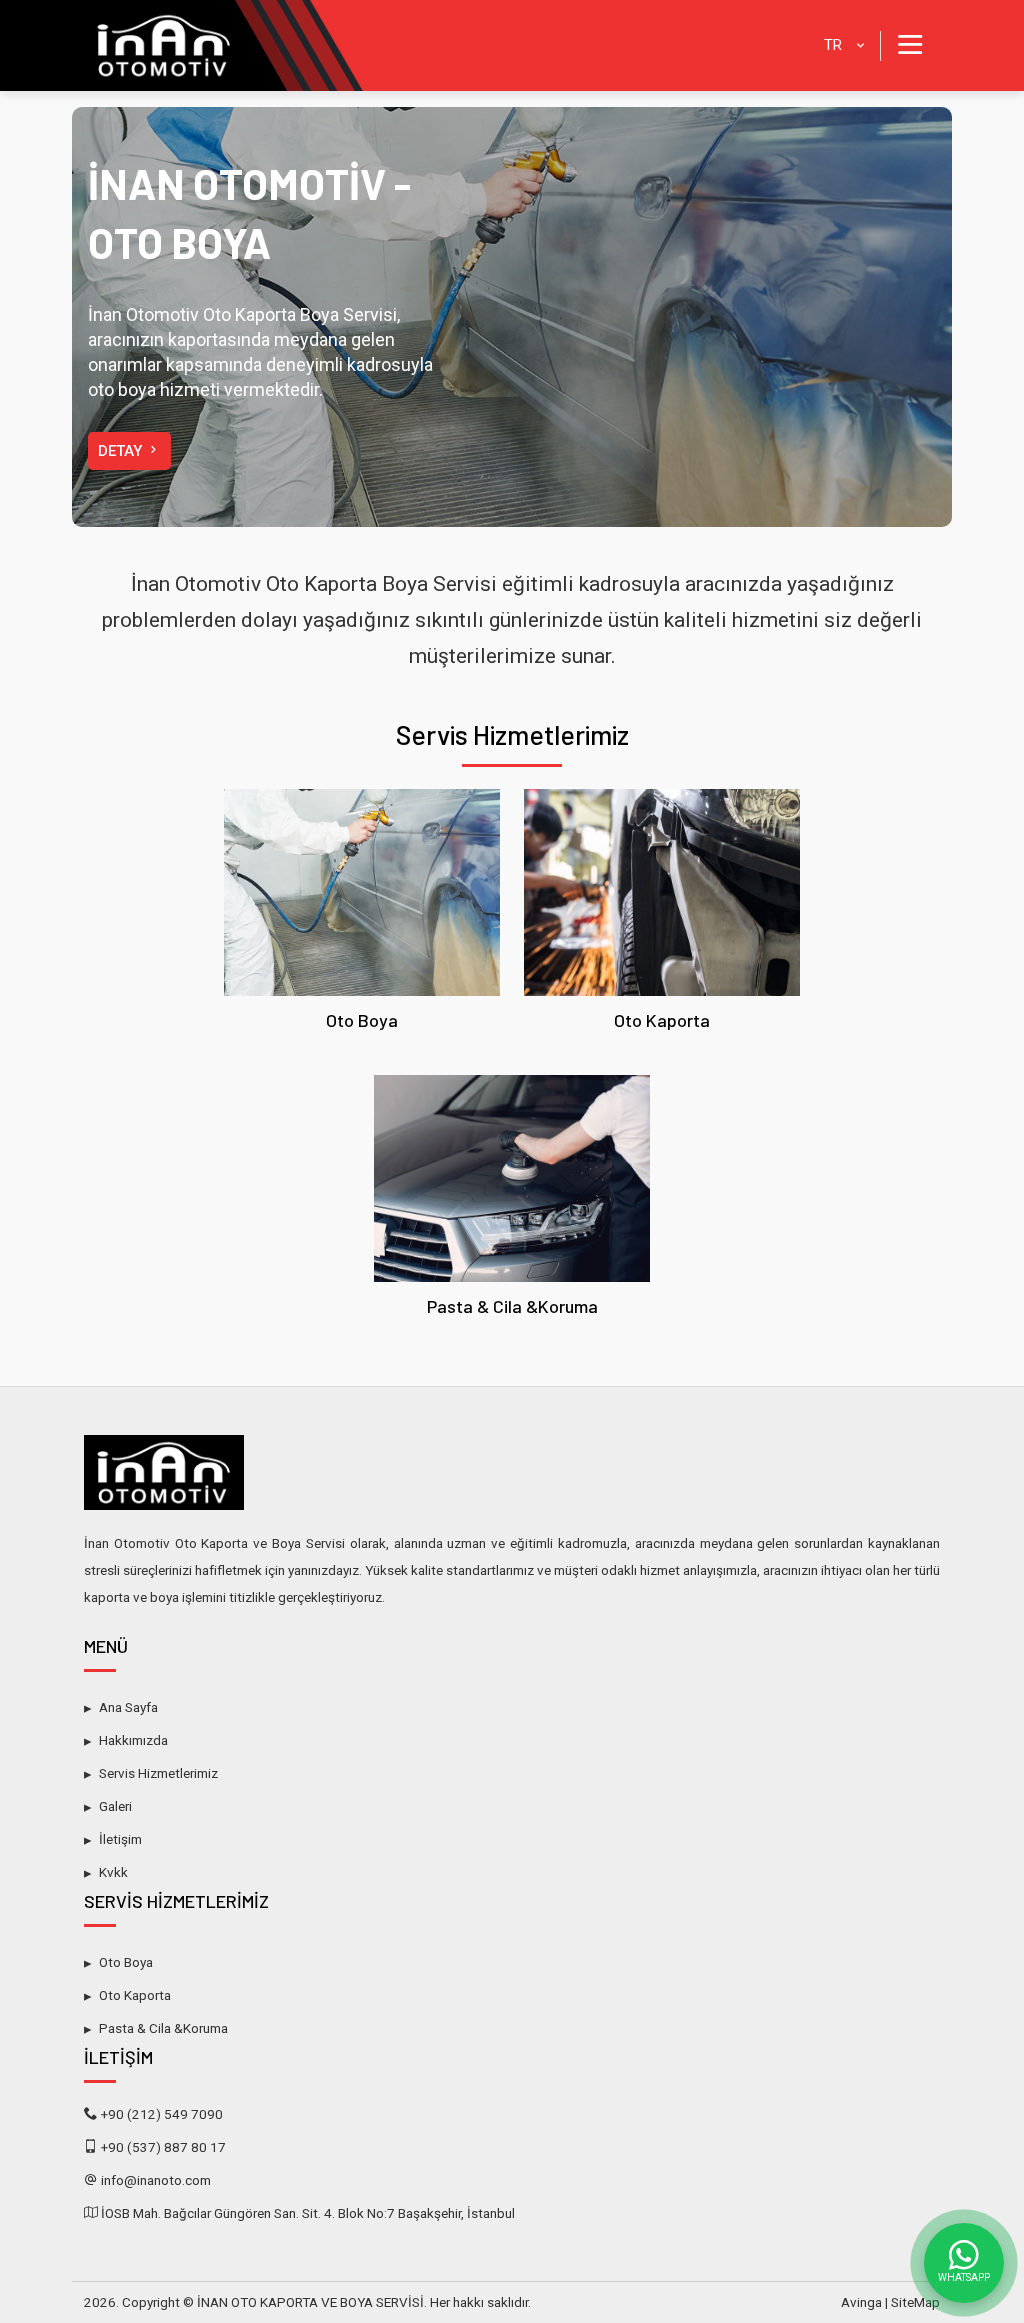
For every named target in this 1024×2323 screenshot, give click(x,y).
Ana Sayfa (128, 1707)
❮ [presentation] (147, 316)
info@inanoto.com (156, 2180)
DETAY (122, 451)
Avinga (861, 2302)
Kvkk (113, 1872)
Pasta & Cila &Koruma (512, 1306)
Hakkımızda (133, 1740)
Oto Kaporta (662, 1020)
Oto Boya (362, 1020)
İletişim (120, 1839)
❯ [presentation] (877, 316)
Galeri (115, 1806)
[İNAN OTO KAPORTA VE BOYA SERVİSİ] (224, 45)
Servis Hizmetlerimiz (512, 734)
